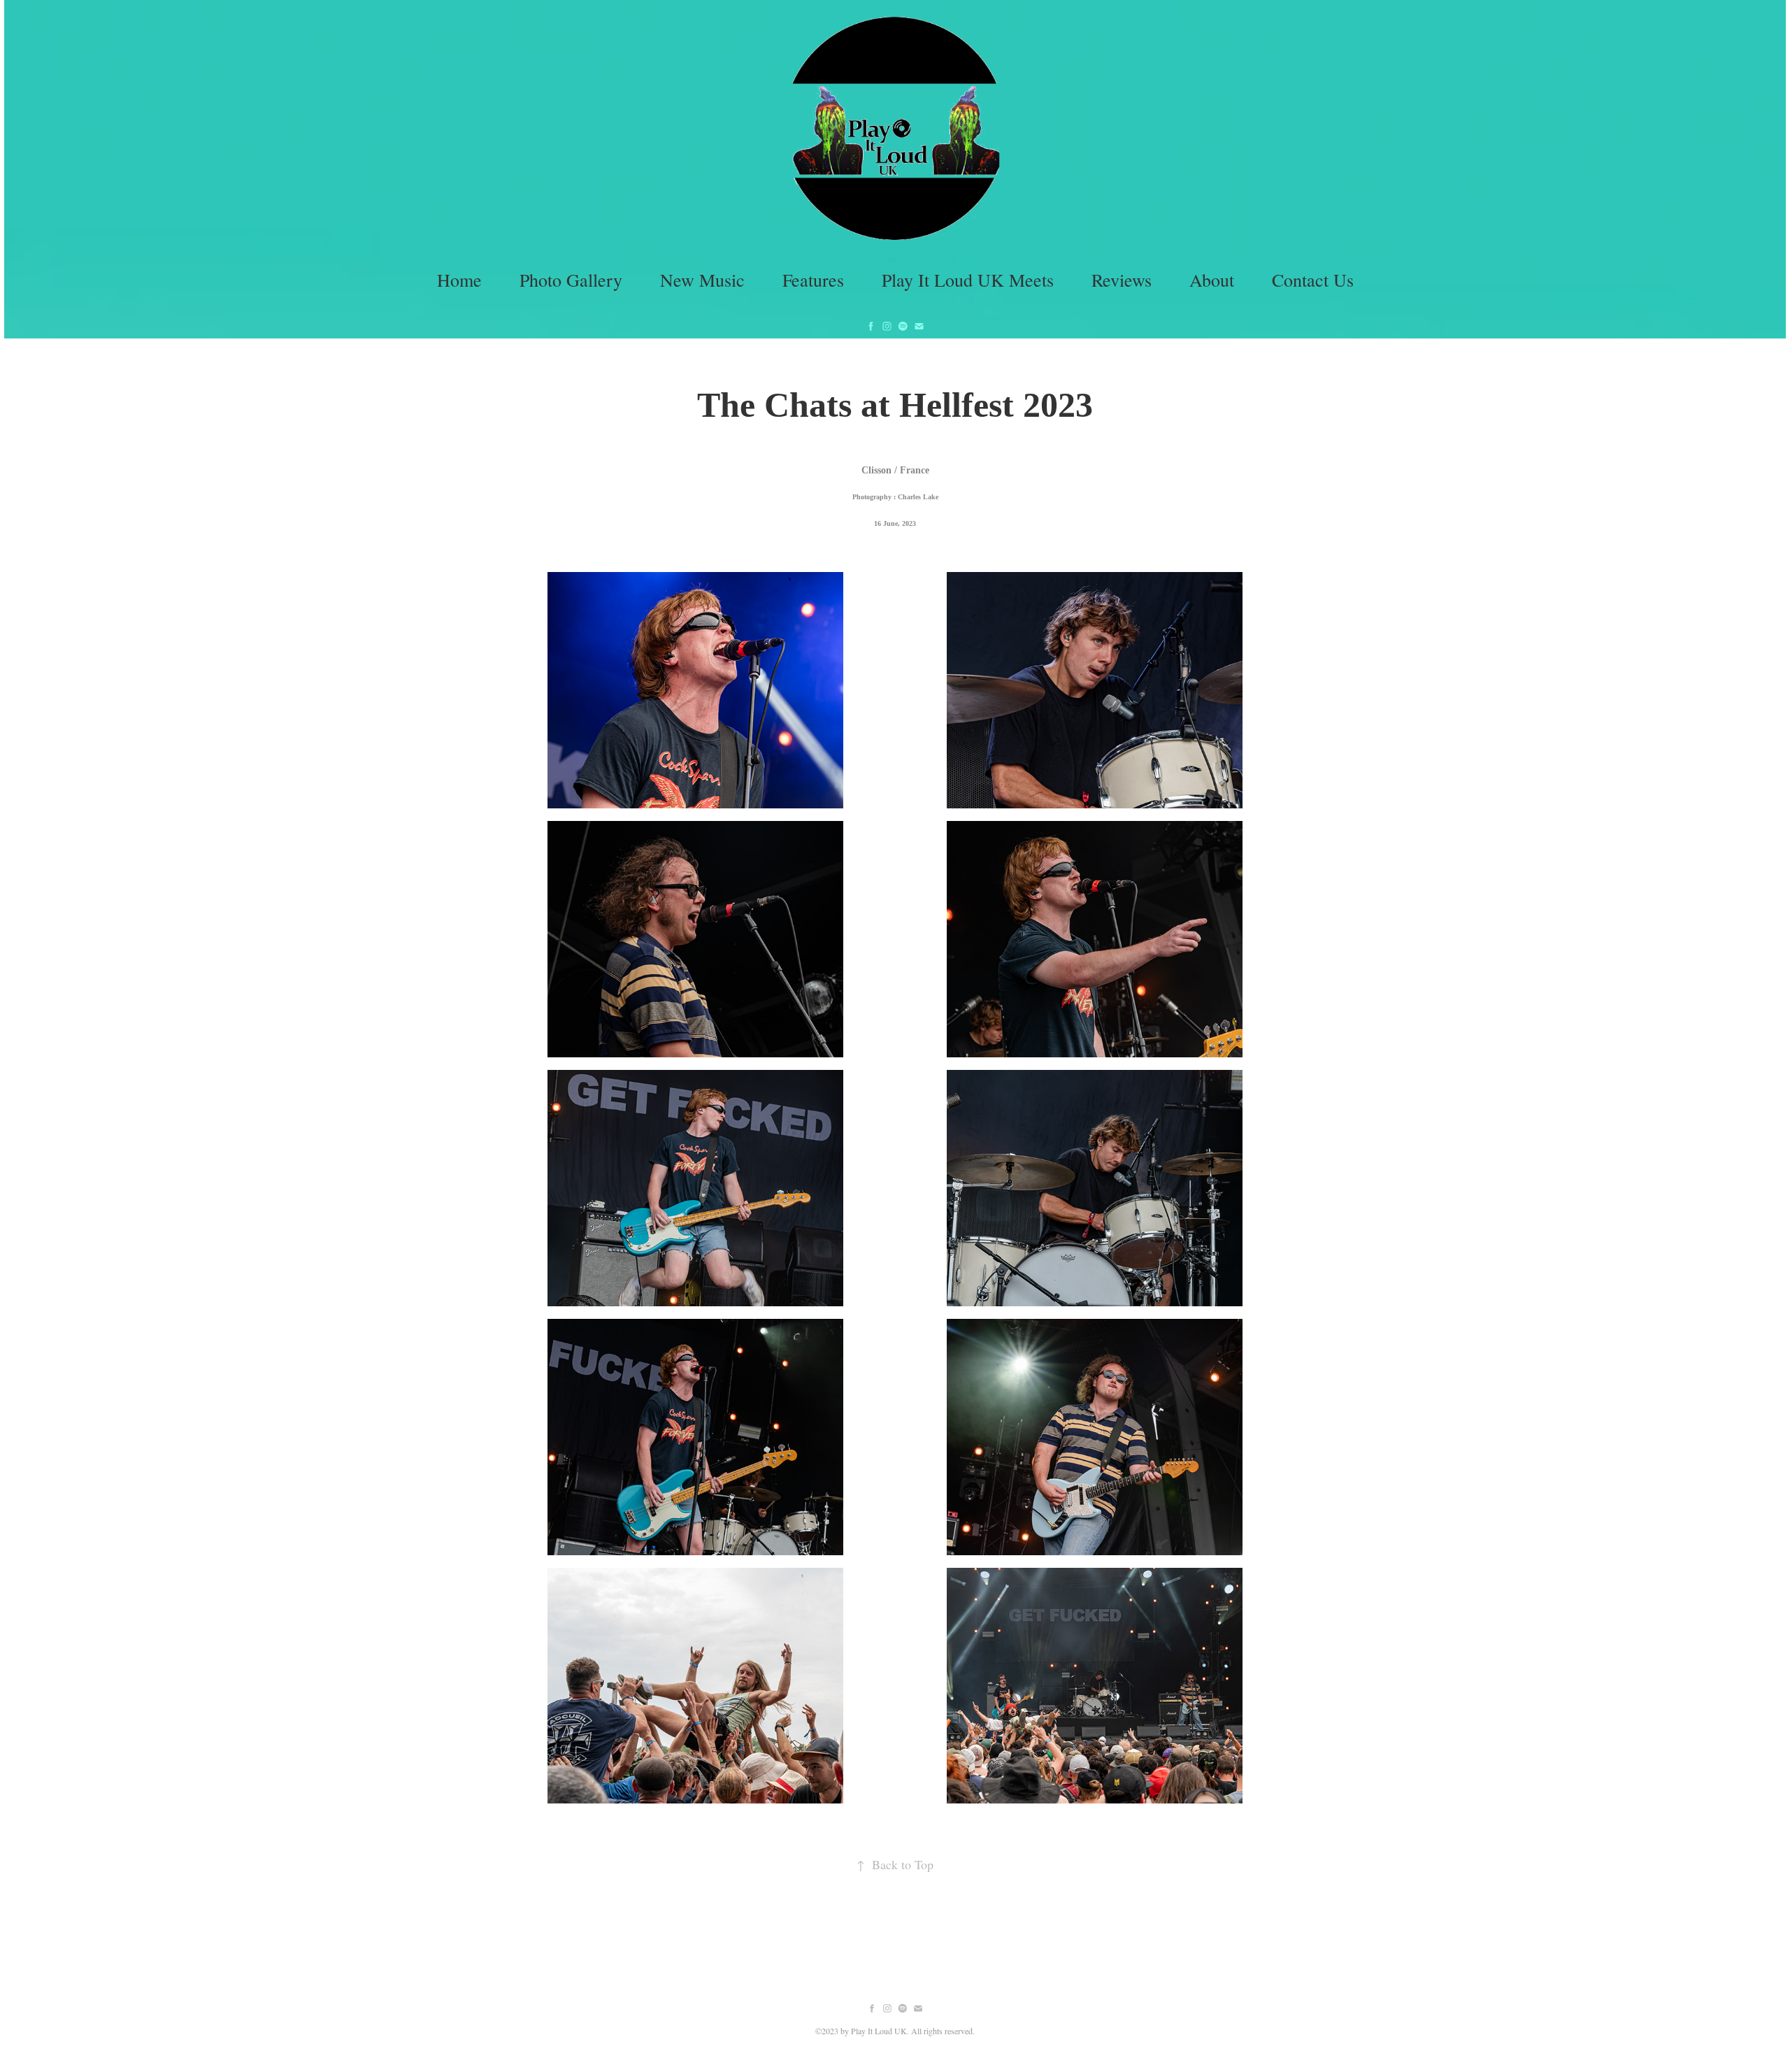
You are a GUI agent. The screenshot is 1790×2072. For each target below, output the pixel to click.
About (1212, 280)
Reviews (1122, 280)
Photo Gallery (571, 280)
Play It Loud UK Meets (968, 280)
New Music (702, 280)
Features (813, 280)
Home (459, 280)
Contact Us (1313, 280)
